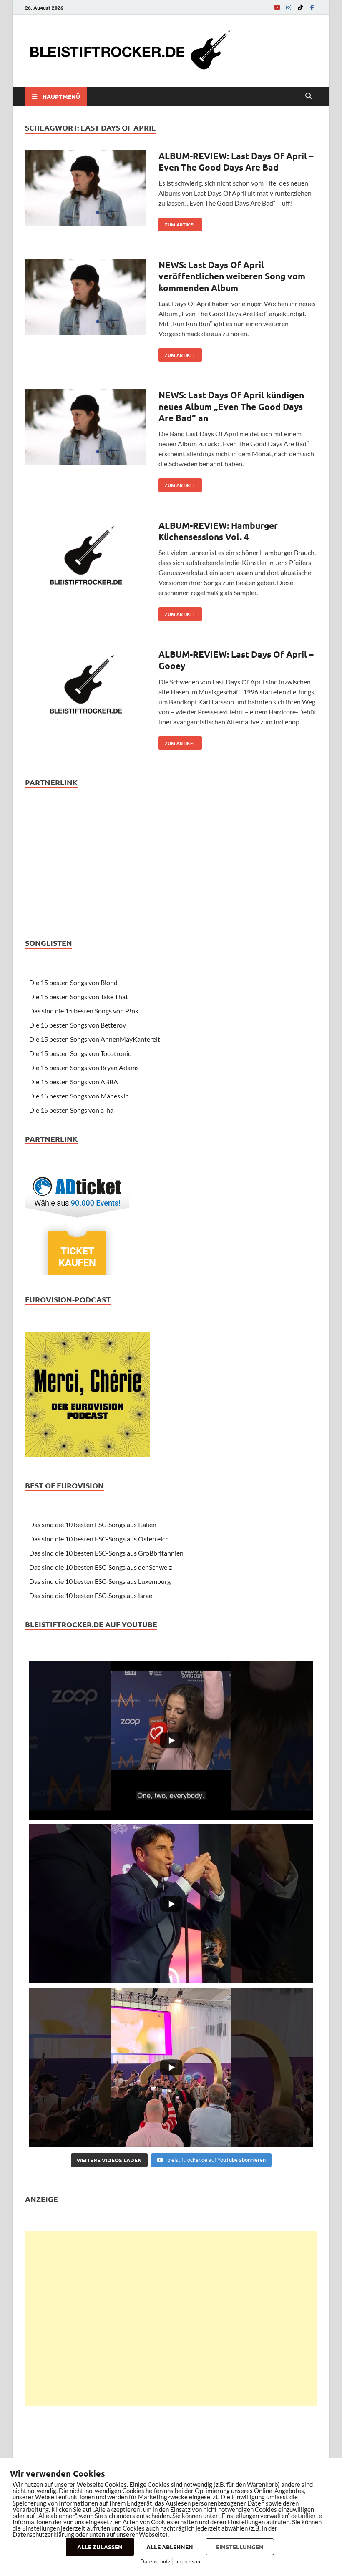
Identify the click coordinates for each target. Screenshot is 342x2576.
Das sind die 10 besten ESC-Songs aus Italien (93, 1524)
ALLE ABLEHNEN (170, 2547)
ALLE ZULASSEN (100, 2547)
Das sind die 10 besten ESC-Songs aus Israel (92, 1595)
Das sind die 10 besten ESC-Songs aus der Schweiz (101, 1567)
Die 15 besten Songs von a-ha (71, 1110)
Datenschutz (155, 2561)
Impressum (189, 2561)
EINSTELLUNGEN (240, 2547)
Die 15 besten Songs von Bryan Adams (84, 1067)
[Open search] (309, 96)
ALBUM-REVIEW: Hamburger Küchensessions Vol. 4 (218, 531)
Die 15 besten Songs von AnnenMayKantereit (95, 1039)
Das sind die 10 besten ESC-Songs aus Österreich (99, 1539)
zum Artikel (177, 223)
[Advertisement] (171, 2319)
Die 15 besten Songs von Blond (73, 982)
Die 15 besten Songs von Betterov (78, 1025)
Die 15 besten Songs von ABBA (74, 1082)
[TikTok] (300, 7)
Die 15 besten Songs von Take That (79, 996)
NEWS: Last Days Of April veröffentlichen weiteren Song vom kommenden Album (232, 276)
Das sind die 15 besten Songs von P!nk (84, 1011)
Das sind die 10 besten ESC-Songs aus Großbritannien (106, 1553)
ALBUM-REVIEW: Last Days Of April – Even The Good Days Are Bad (236, 161)
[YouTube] (277, 7)
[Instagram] (289, 7)
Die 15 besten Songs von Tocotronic (80, 1053)
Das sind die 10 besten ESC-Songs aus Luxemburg (100, 1581)
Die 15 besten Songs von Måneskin (79, 1096)
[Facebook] (312, 7)
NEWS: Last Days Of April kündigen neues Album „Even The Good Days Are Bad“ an (231, 406)
